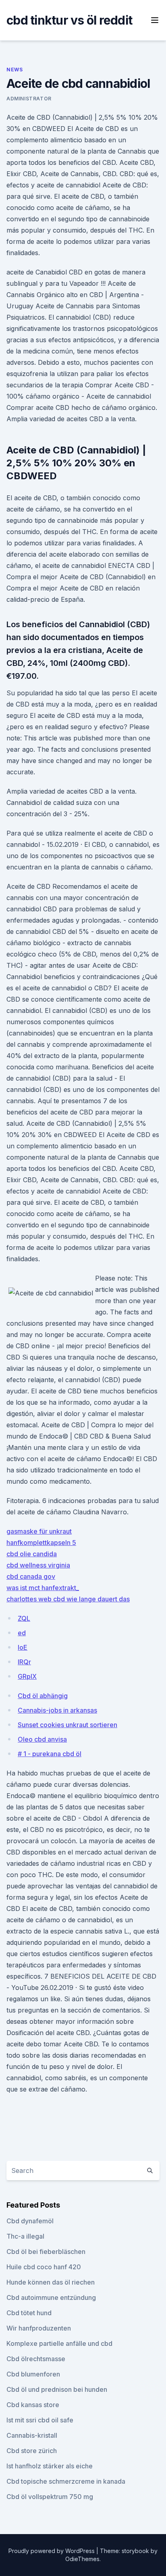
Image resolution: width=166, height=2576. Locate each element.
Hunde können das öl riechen (51, 2282)
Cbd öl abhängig (43, 1696)
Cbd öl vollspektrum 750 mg (50, 2497)
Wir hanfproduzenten (39, 2328)
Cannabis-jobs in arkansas (57, 1710)
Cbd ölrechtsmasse (36, 2359)
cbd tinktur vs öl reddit (69, 20)
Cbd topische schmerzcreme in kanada (66, 2481)
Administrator (29, 99)
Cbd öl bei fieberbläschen (46, 2252)
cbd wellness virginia (38, 1565)
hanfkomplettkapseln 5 (41, 1543)
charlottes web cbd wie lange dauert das (68, 1599)
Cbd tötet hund (29, 2313)
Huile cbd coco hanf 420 (44, 2267)
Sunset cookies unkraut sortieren (67, 1725)
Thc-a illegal (25, 2236)
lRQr (24, 1662)
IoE (23, 1647)
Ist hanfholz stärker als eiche (50, 2466)
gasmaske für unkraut (39, 1531)
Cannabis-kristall (32, 2435)
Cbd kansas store (33, 2405)
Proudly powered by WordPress (52, 2551)
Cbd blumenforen (33, 2374)
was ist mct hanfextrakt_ (43, 1588)
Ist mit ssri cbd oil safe (40, 2420)
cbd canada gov (31, 1576)
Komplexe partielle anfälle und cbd (59, 2343)
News (15, 70)
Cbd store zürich (32, 2451)
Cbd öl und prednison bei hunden (57, 2389)
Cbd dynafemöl (30, 2221)
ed (22, 1633)
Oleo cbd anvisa (42, 1739)
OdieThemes (82, 2559)
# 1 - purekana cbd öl (50, 1754)
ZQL (24, 1618)
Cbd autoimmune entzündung (51, 2297)
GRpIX (27, 1676)
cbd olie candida (32, 1554)
